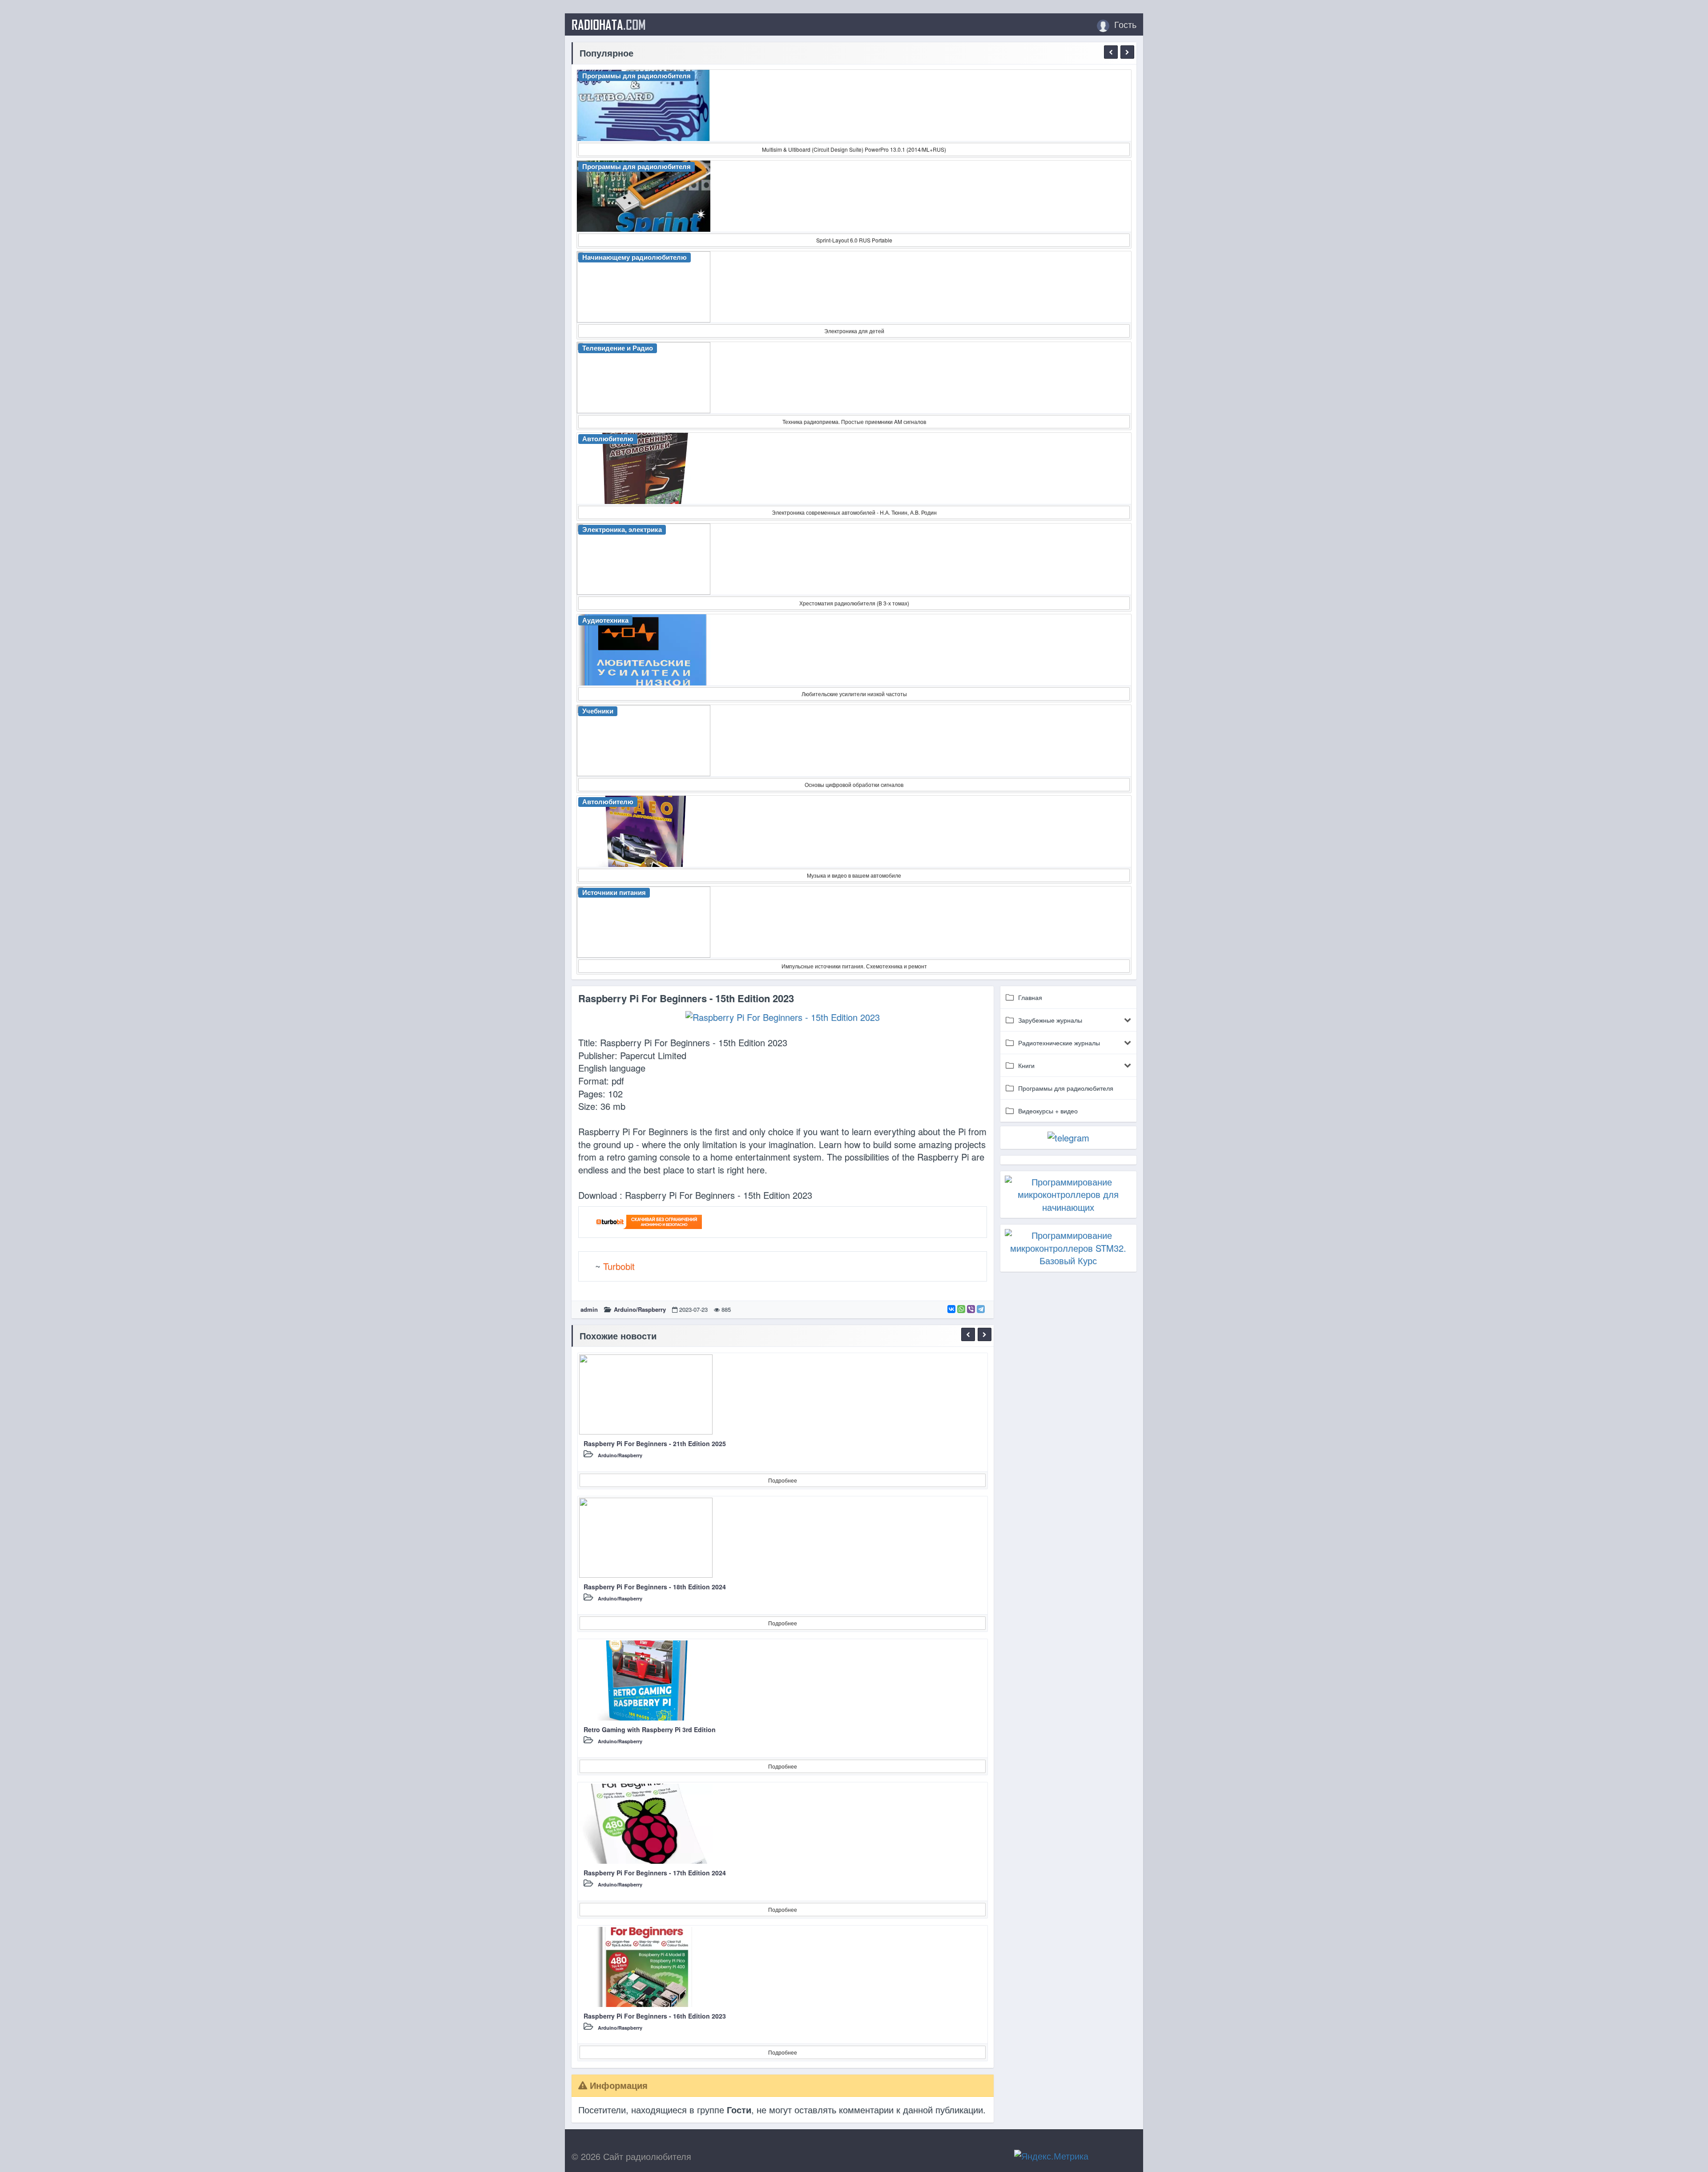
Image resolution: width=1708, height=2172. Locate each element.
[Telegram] (981, 1309)
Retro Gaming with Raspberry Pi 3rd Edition (650, 1729)
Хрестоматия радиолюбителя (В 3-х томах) (854, 603)
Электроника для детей (854, 331)
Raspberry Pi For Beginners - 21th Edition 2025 (655, 1443)
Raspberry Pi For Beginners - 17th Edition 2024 (655, 1873)
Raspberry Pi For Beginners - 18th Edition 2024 (655, 1587)
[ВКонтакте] (951, 1309)
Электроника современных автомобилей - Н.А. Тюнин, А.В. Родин (854, 512)
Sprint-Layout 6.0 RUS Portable (854, 240)
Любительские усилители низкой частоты (854, 694)
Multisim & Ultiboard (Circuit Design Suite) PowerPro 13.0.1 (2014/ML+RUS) (854, 149)
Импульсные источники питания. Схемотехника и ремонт (854, 966)
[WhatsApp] (961, 1309)
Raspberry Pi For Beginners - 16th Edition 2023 (655, 2016)
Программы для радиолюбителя (1066, 1088)
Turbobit (619, 1266)
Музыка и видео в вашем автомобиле (854, 875)
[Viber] (971, 1309)
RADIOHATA (609, 24)
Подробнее (783, 1480)
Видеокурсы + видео (1048, 1111)
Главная (1030, 997)
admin (589, 1309)
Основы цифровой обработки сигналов (854, 784)
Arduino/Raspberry (640, 1309)
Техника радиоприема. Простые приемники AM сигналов (854, 421)
